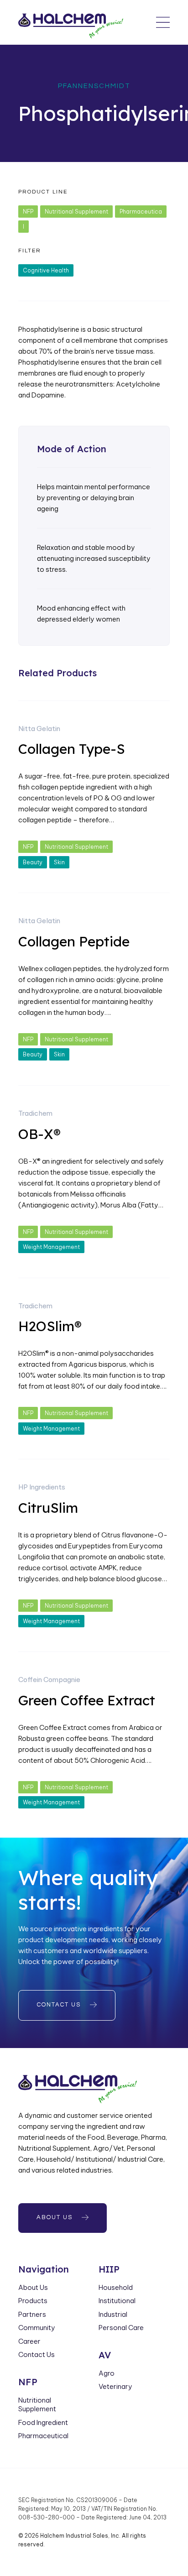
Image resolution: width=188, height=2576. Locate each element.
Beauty (33, 862)
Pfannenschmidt (94, 86)
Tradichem (35, 1113)
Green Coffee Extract (87, 1700)
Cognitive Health (46, 270)
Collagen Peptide (74, 941)
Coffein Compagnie (49, 1680)
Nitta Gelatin (39, 729)
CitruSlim (48, 1508)
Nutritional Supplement (76, 212)
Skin (59, 862)
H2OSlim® (50, 1326)
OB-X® (39, 1134)
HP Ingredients (42, 1487)
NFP (28, 212)
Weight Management (51, 1247)
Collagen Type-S (72, 749)
